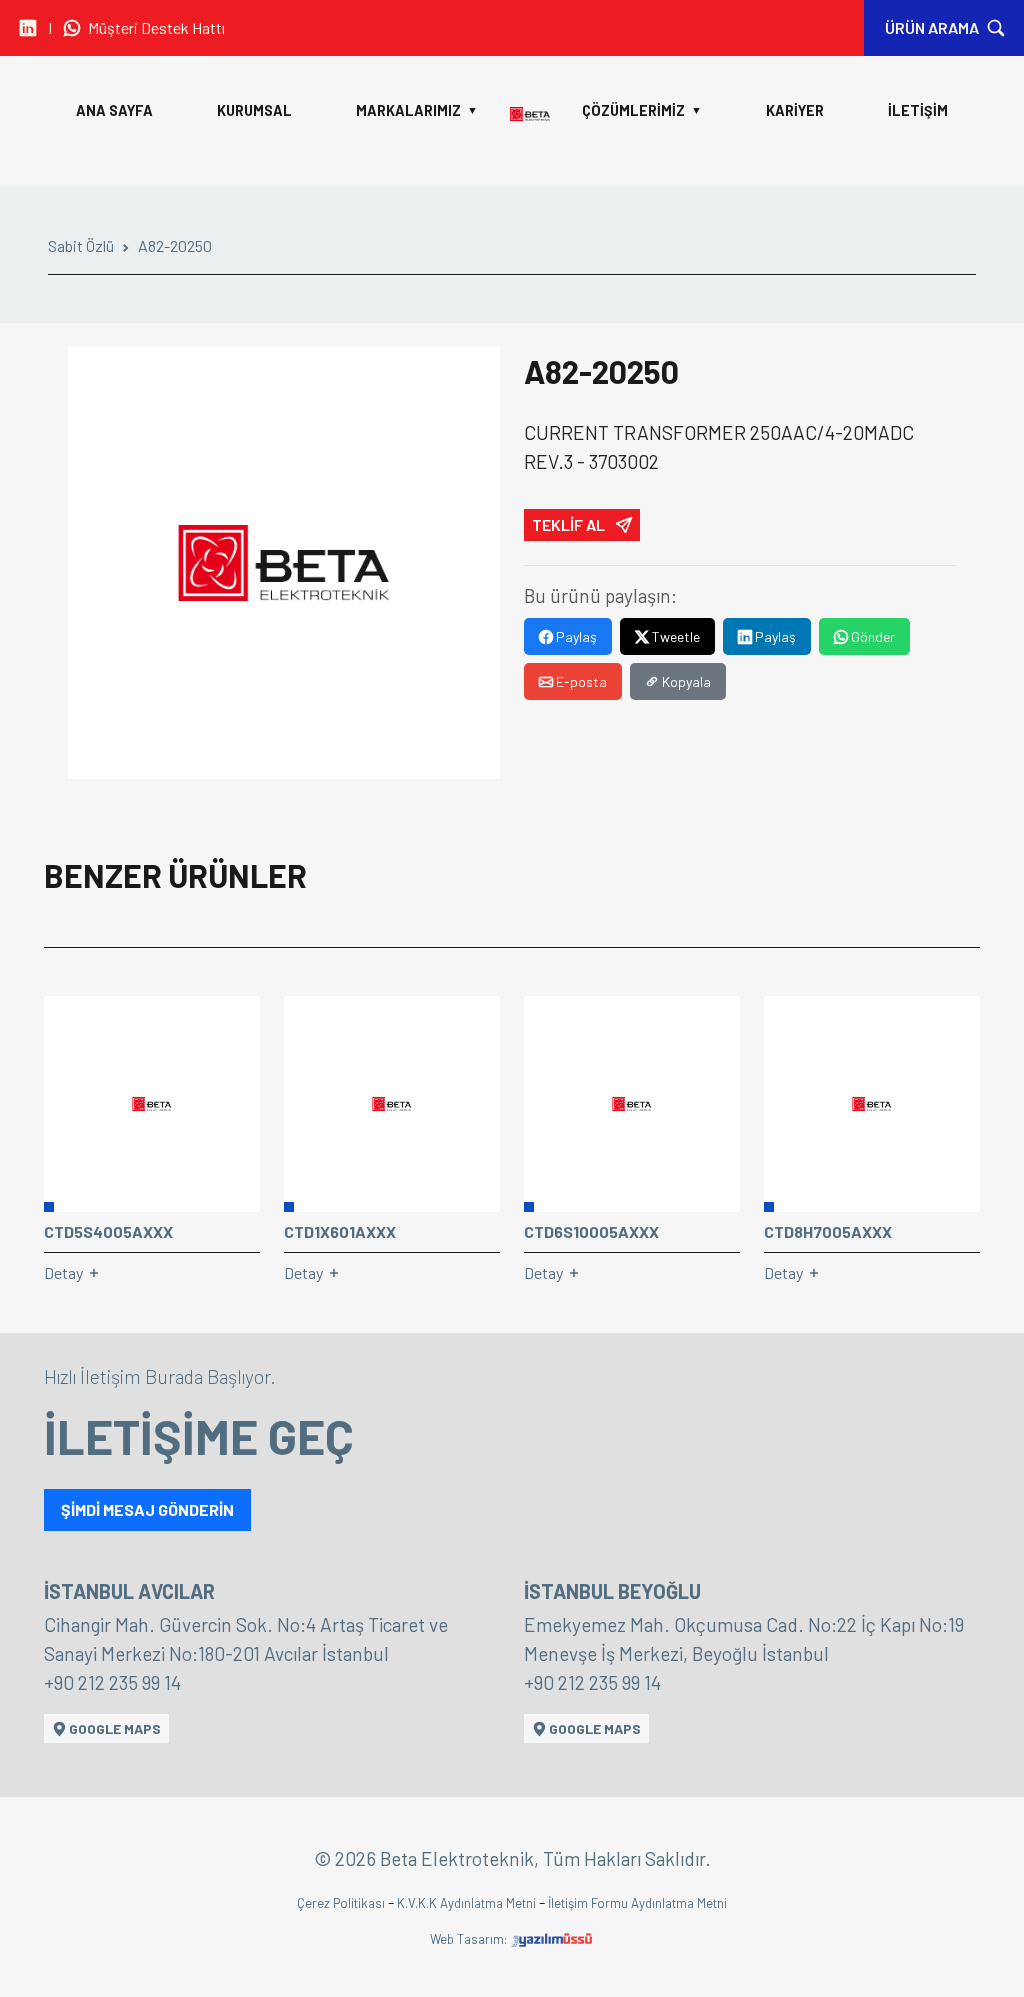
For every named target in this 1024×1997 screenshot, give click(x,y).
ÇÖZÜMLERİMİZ (642, 110)
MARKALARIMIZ (417, 110)
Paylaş (575, 636)
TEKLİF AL (570, 524)
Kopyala (685, 681)
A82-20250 (175, 245)
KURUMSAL (254, 110)
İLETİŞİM (918, 110)
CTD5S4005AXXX (108, 1231)
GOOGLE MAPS (113, 1728)
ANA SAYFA (114, 110)
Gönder (871, 636)
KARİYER (795, 110)
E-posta (580, 681)
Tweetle (674, 636)
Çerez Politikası (342, 1903)
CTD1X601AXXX (340, 1231)
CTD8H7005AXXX (828, 1231)
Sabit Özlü (81, 245)
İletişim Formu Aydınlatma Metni (637, 1903)
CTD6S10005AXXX (591, 1231)
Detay (65, 1272)
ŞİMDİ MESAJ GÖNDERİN (147, 1509)
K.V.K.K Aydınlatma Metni (468, 1903)
